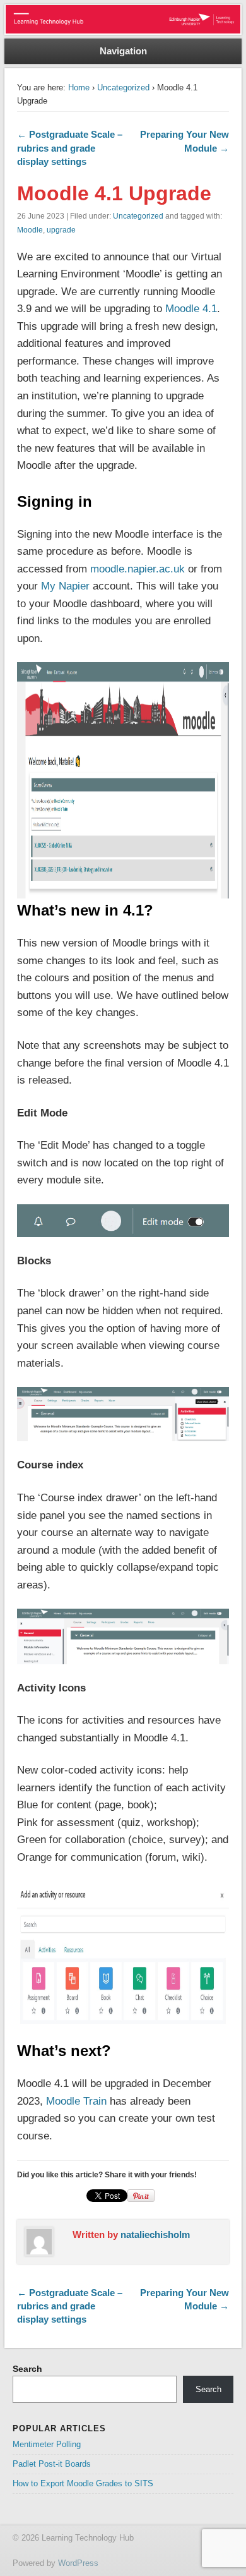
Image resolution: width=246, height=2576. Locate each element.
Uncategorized (123, 88)
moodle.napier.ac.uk (138, 569)
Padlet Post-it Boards (52, 2464)
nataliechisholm (155, 2234)
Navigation (123, 51)
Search (27, 2369)
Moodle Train (76, 2101)
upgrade (61, 230)
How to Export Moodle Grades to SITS (83, 2483)
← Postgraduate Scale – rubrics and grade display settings (70, 148)
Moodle (30, 230)
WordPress (78, 2563)
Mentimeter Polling (47, 2444)
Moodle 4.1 (191, 309)
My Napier (65, 586)
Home (79, 88)
